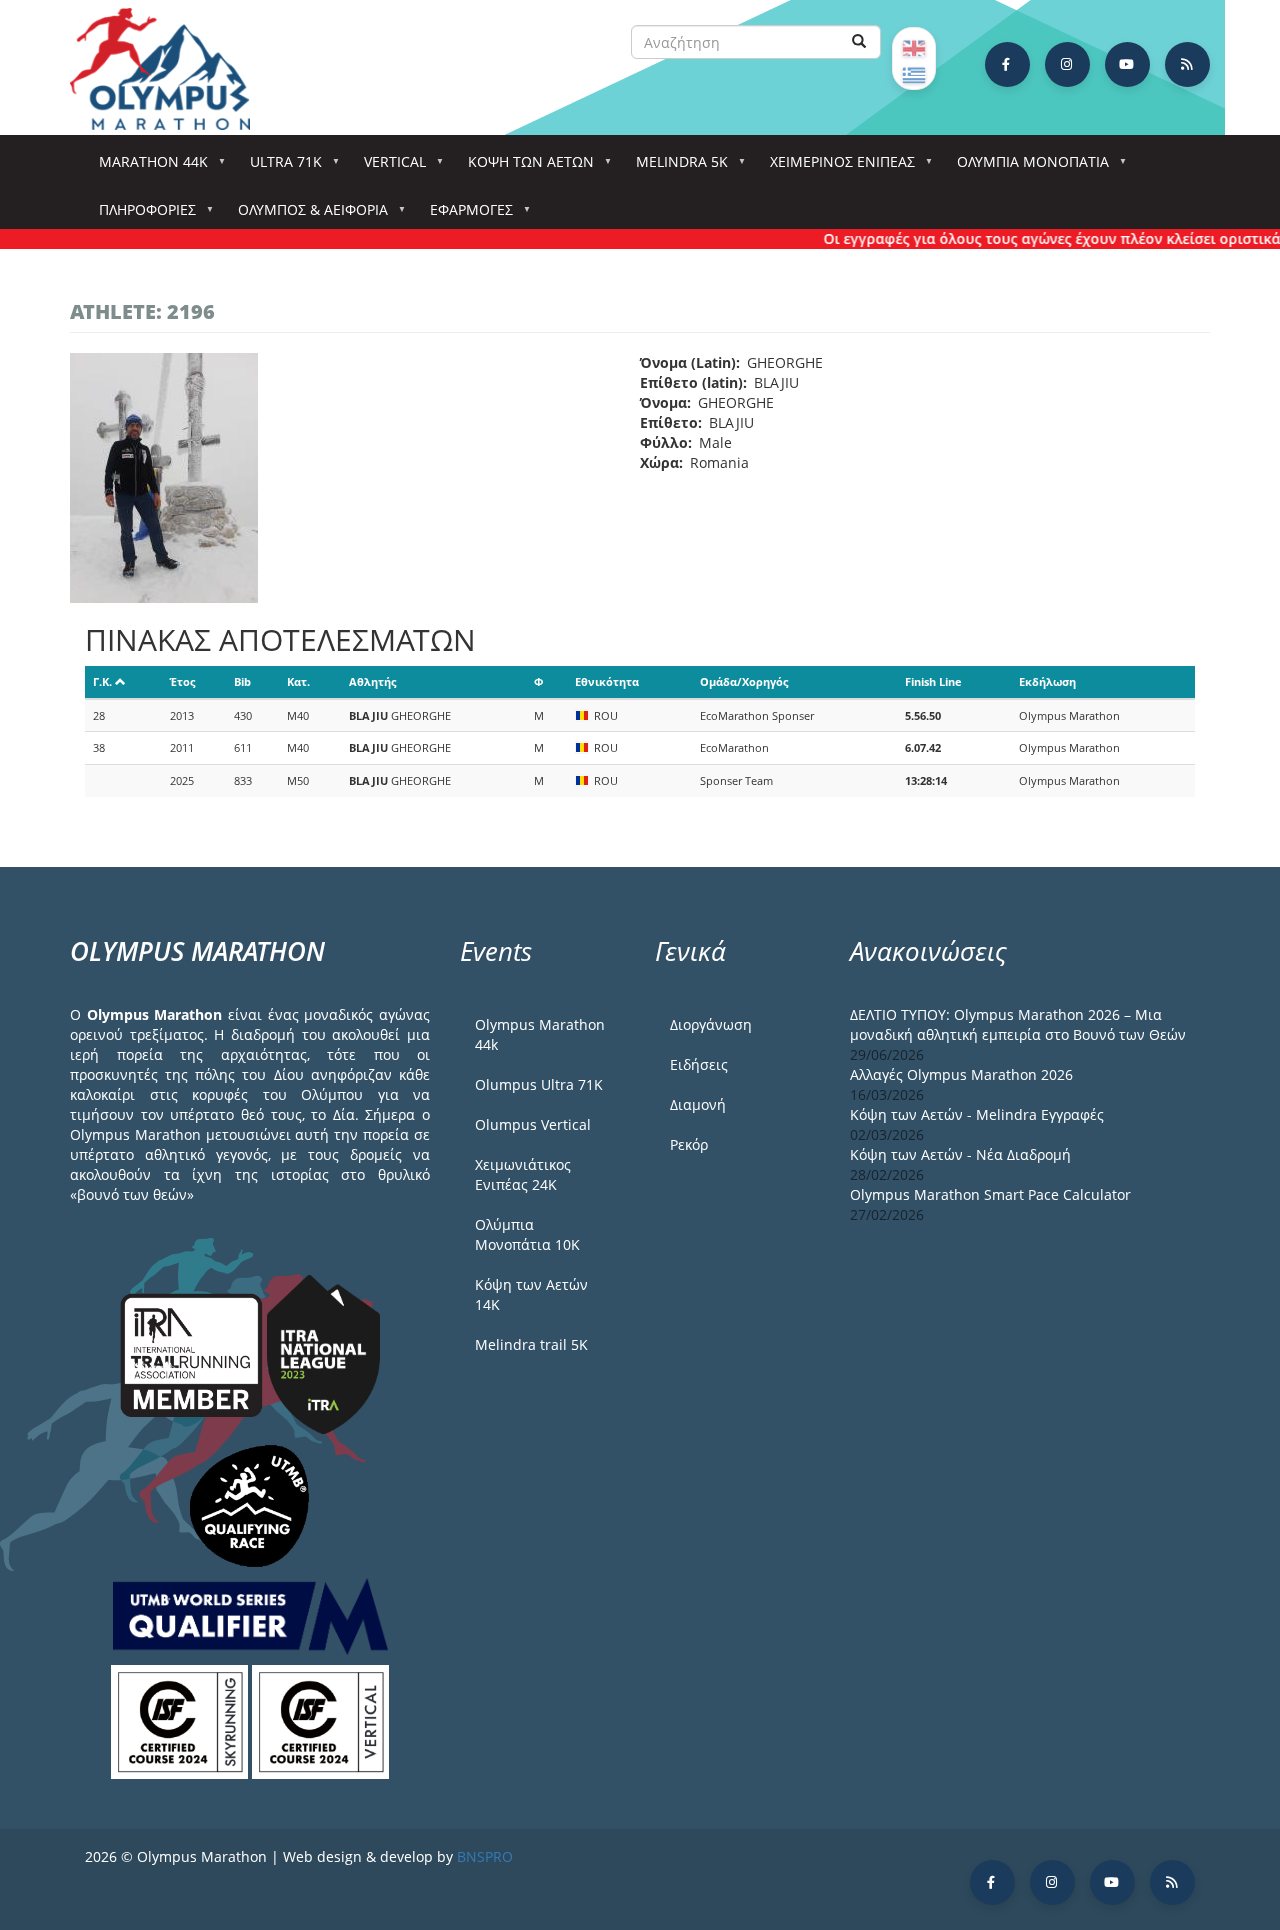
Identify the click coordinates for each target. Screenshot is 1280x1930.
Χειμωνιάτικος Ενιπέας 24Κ (523, 1174)
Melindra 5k (675, 167)
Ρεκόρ (689, 1144)
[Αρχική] (170, 69)
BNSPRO (485, 1856)
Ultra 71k (279, 167)
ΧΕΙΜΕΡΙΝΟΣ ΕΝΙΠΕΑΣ (835, 167)
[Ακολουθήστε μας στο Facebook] (1007, 64)
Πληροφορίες (140, 215)
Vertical (388, 167)
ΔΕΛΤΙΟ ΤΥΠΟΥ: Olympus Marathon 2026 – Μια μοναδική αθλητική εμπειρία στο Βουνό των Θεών (1018, 1024)
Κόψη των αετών (524, 167)
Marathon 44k (146, 167)
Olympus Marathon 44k (540, 1034)
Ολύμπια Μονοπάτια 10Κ (527, 1234)
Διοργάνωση (711, 1024)
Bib (242, 681)
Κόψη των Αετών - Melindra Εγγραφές (977, 1114)
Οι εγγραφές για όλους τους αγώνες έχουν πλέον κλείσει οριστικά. (1031, 238)
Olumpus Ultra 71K (539, 1084)
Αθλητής (372, 681)
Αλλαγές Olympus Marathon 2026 (961, 1074)
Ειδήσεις (699, 1064)
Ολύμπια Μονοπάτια (1026, 167)
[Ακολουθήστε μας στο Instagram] (1067, 64)
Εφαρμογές (464, 215)
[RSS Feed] (1187, 64)
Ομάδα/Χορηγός (744, 681)
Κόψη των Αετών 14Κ (531, 1294)
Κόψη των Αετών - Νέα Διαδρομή (960, 1154)
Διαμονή (698, 1104)
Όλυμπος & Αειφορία (306, 215)
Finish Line (933, 681)
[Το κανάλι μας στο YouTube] (1127, 64)
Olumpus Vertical (533, 1124)
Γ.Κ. (102, 681)
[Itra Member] (193, 1353)
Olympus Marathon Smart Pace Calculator (990, 1194)
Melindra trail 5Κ (531, 1344)
